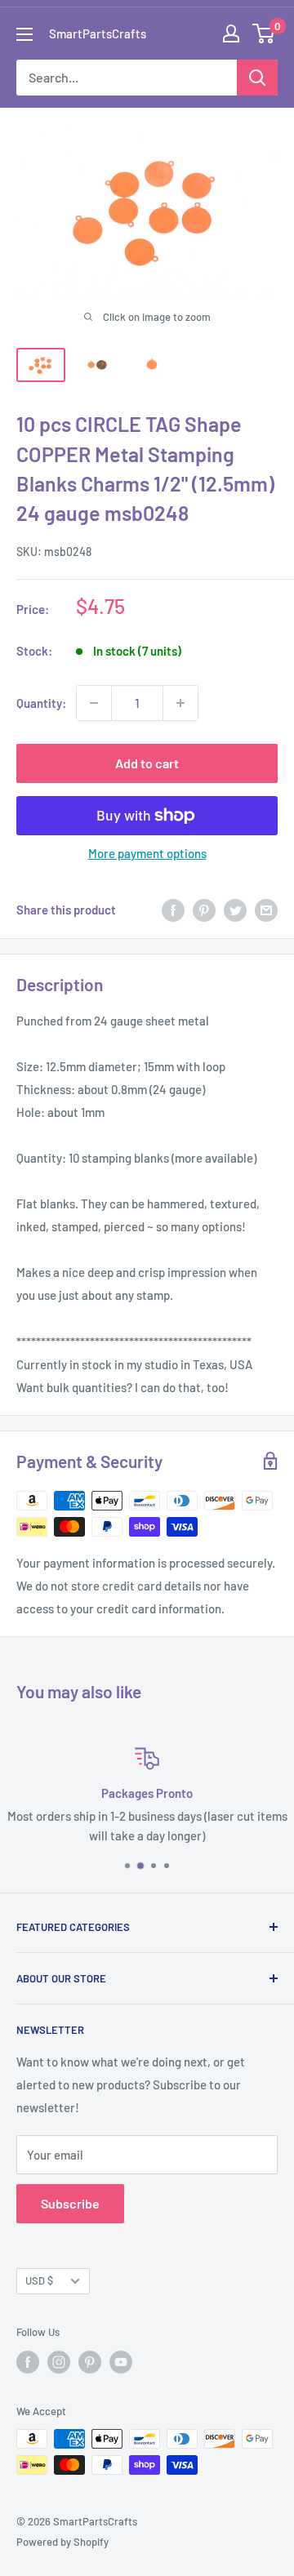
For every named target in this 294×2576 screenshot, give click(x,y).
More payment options (147, 853)
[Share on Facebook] (173, 910)
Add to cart (147, 763)
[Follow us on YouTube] (121, 2362)
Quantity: (41, 703)
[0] (264, 33)
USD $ (39, 2280)
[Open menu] (24, 34)
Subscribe (70, 2203)
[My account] (231, 33)
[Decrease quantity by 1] (94, 703)
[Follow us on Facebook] (28, 2362)
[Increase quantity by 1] (180, 703)
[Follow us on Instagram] (59, 2362)
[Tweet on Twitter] (235, 910)
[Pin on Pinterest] (204, 910)
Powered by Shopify (62, 2542)
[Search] (257, 78)
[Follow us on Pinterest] (90, 2362)
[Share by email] (266, 910)
